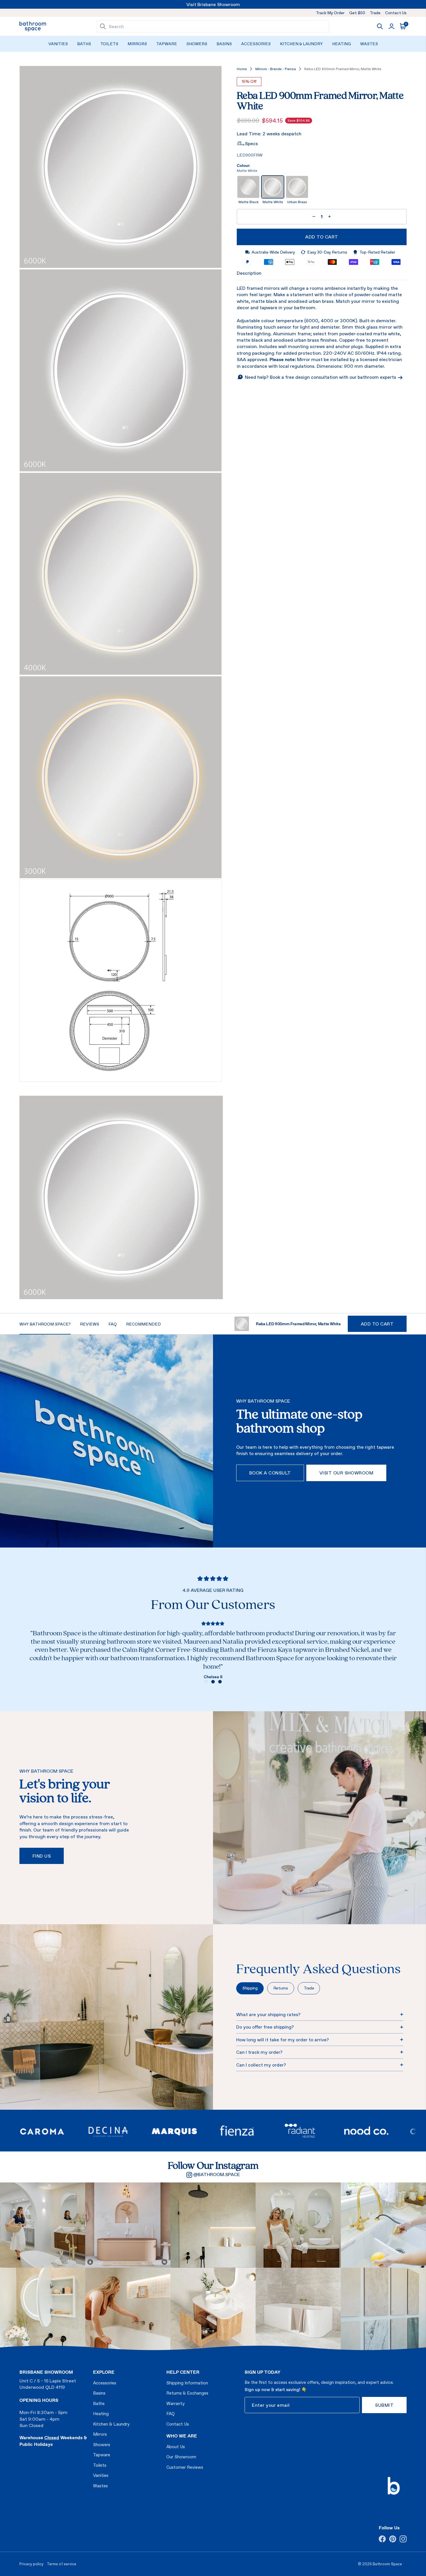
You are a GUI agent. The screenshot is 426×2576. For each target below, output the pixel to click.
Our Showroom (181, 2457)
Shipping (250, 1988)
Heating (342, 44)
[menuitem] (58, 44)
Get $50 (357, 13)
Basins (224, 44)
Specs (251, 143)
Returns (281, 1988)
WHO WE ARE (182, 2436)
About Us (176, 2447)
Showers (197, 44)
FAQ (171, 2414)
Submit (384, 2405)
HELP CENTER (183, 2372)
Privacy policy (31, 2564)
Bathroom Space (387, 2564)
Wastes (369, 44)
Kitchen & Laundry (301, 44)
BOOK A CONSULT (270, 1473)
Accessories (256, 44)
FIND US (42, 1856)
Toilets (109, 44)
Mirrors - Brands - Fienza (276, 69)
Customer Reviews (185, 2467)
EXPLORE (104, 2372)
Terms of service (62, 2564)
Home (242, 69)
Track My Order (330, 13)
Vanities (58, 44)
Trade (375, 13)
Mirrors (137, 44)
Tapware (167, 44)
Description (249, 273)
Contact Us (396, 13)
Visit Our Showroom (346, 1473)
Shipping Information (187, 2383)
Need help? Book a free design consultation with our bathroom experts (321, 377)
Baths (84, 44)
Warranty (175, 2403)
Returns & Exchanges (187, 2393)
